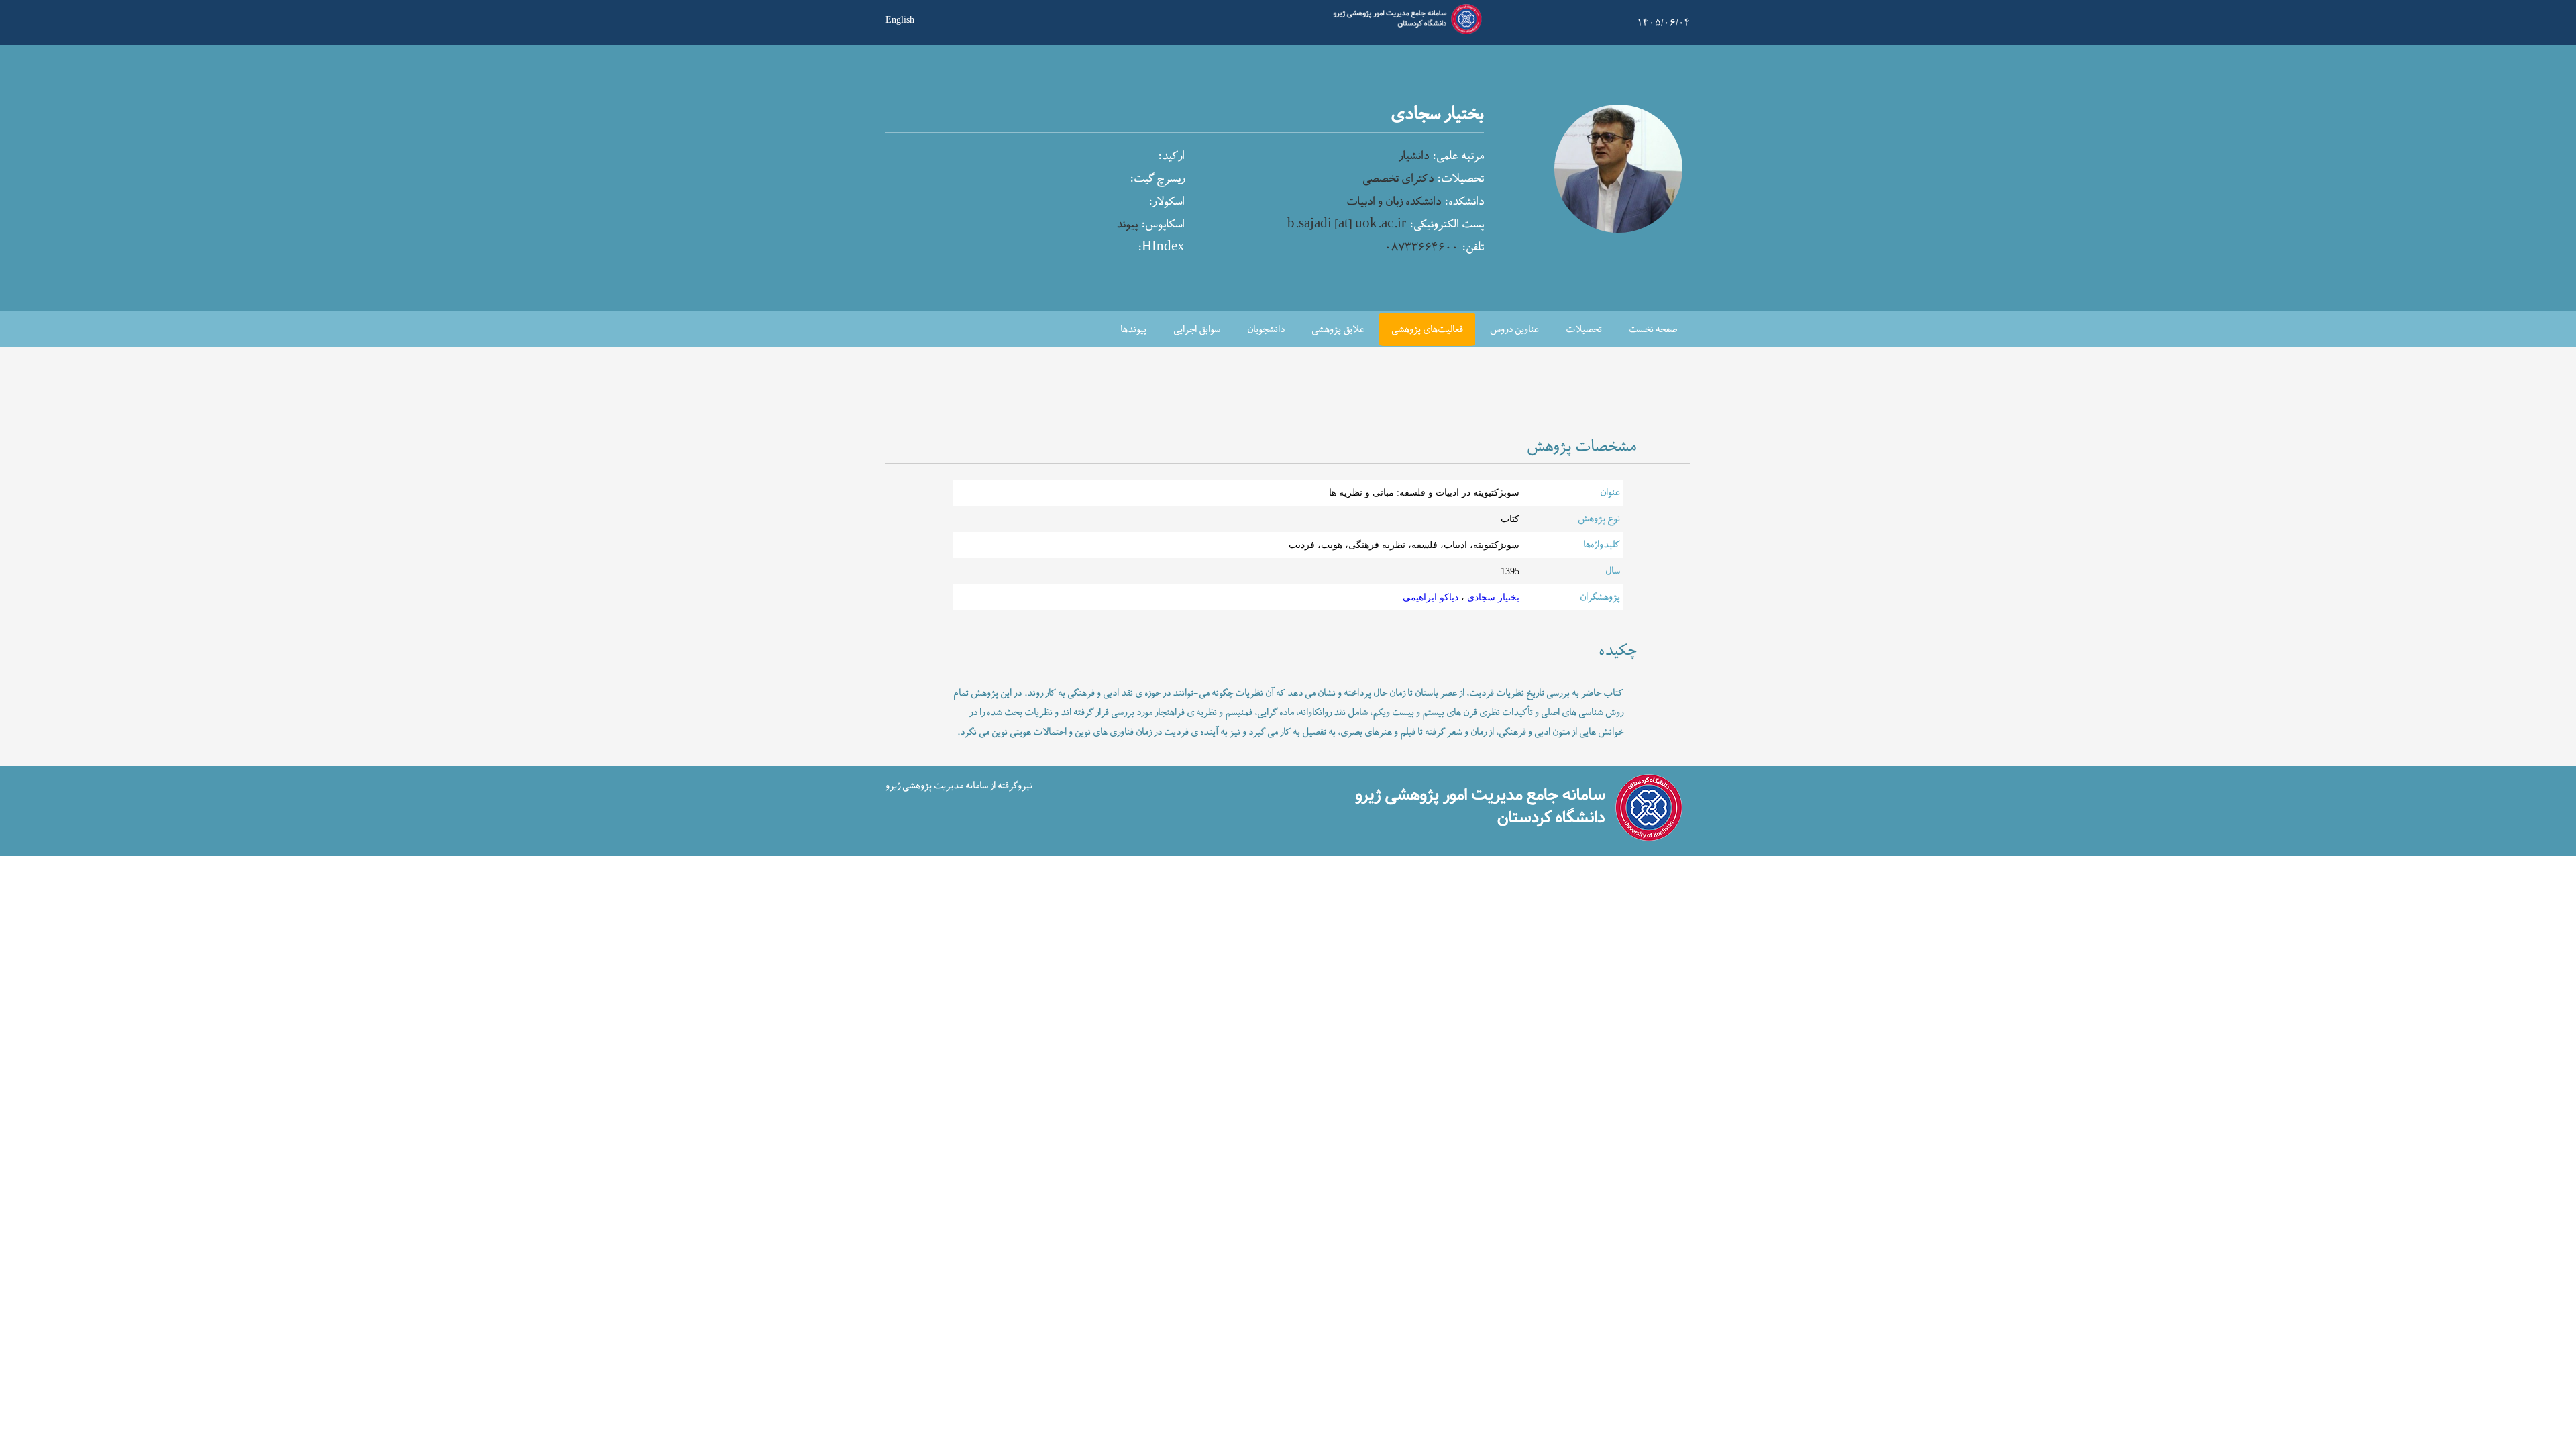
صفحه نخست (1653, 330)
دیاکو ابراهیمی (1431, 597)
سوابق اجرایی (1197, 330)
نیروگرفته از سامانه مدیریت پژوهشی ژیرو (959, 785)
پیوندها (1133, 330)
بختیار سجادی (1492, 597)
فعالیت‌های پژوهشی (1427, 330)
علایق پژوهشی (1338, 330)
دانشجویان (1266, 330)
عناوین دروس (1514, 330)
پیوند (1127, 225)
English (900, 19)
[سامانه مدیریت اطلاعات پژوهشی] (1405, 32)
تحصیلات (1584, 330)
